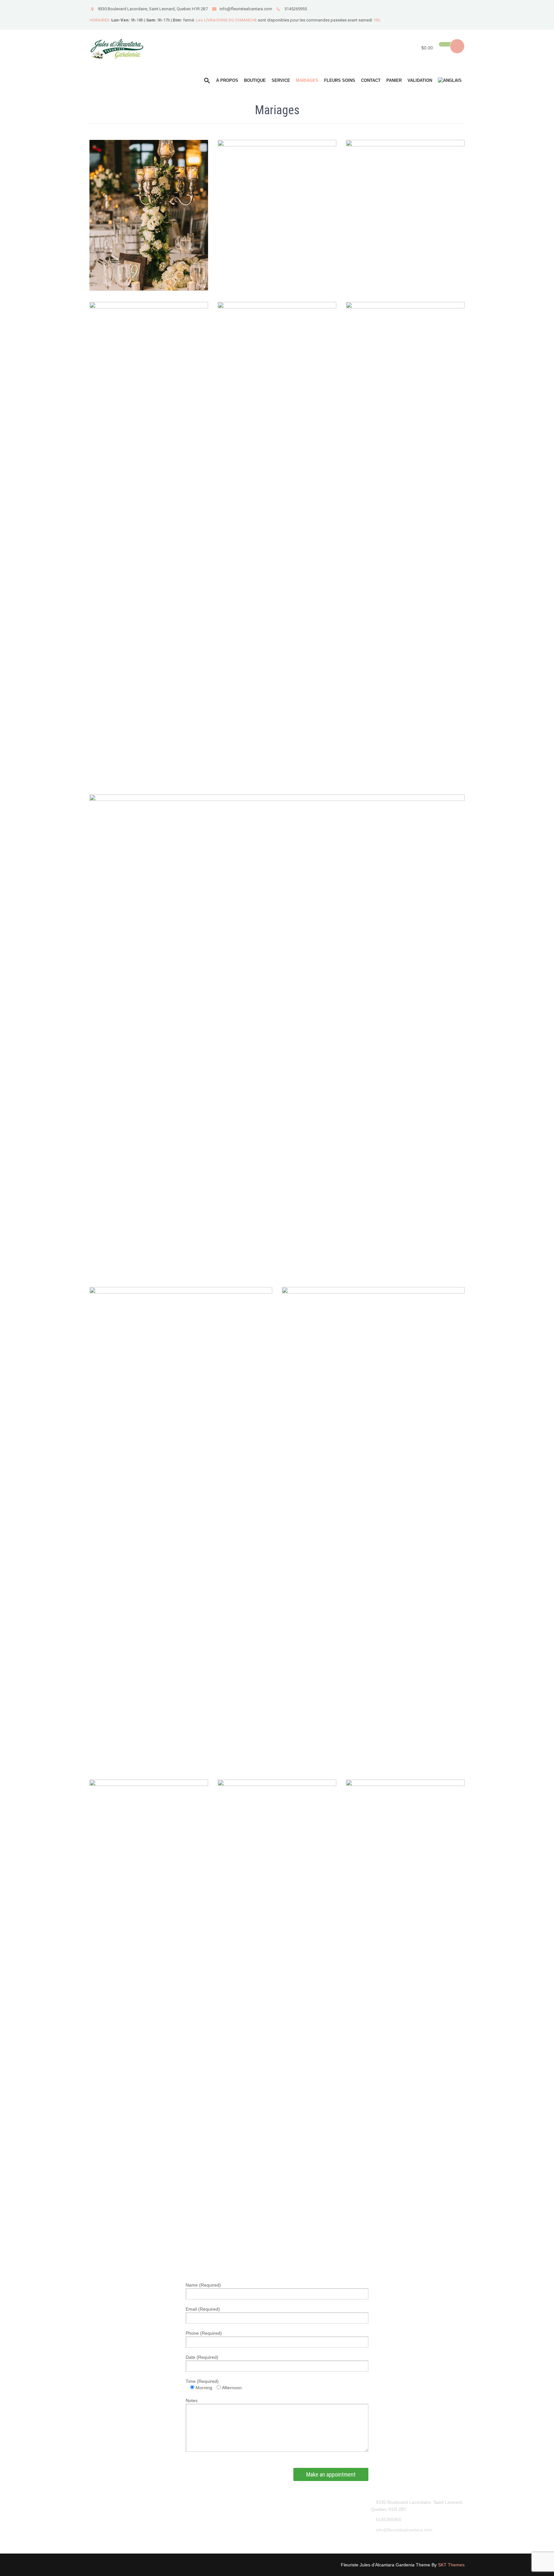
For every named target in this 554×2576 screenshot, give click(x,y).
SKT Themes (451, 2565)
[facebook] (459, 9)
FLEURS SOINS (340, 80)
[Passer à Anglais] (450, 81)
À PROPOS (227, 80)
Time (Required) (202, 2381)
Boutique (255, 80)
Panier (394, 80)
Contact (371, 80)
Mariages (307, 80)
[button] (207, 81)
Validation (420, 80)
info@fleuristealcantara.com (246, 9)
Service (281, 80)
